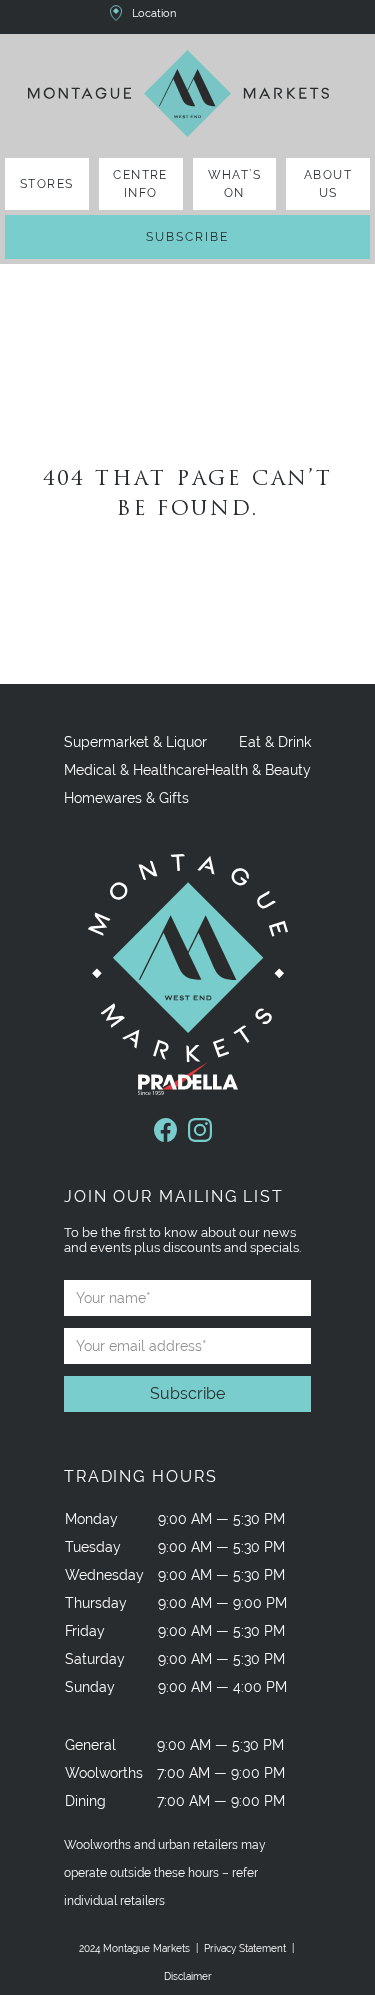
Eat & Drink (275, 742)
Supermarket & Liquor (135, 742)
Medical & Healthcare (134, 770)
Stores (47, 184)
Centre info (140, 184)
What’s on (235, 184)
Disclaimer (188, 1976)
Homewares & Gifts (126, 798)
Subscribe (187, 237)
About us (328, 184)
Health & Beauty (258, 770)
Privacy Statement (245, 1948)
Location (154, 13)
